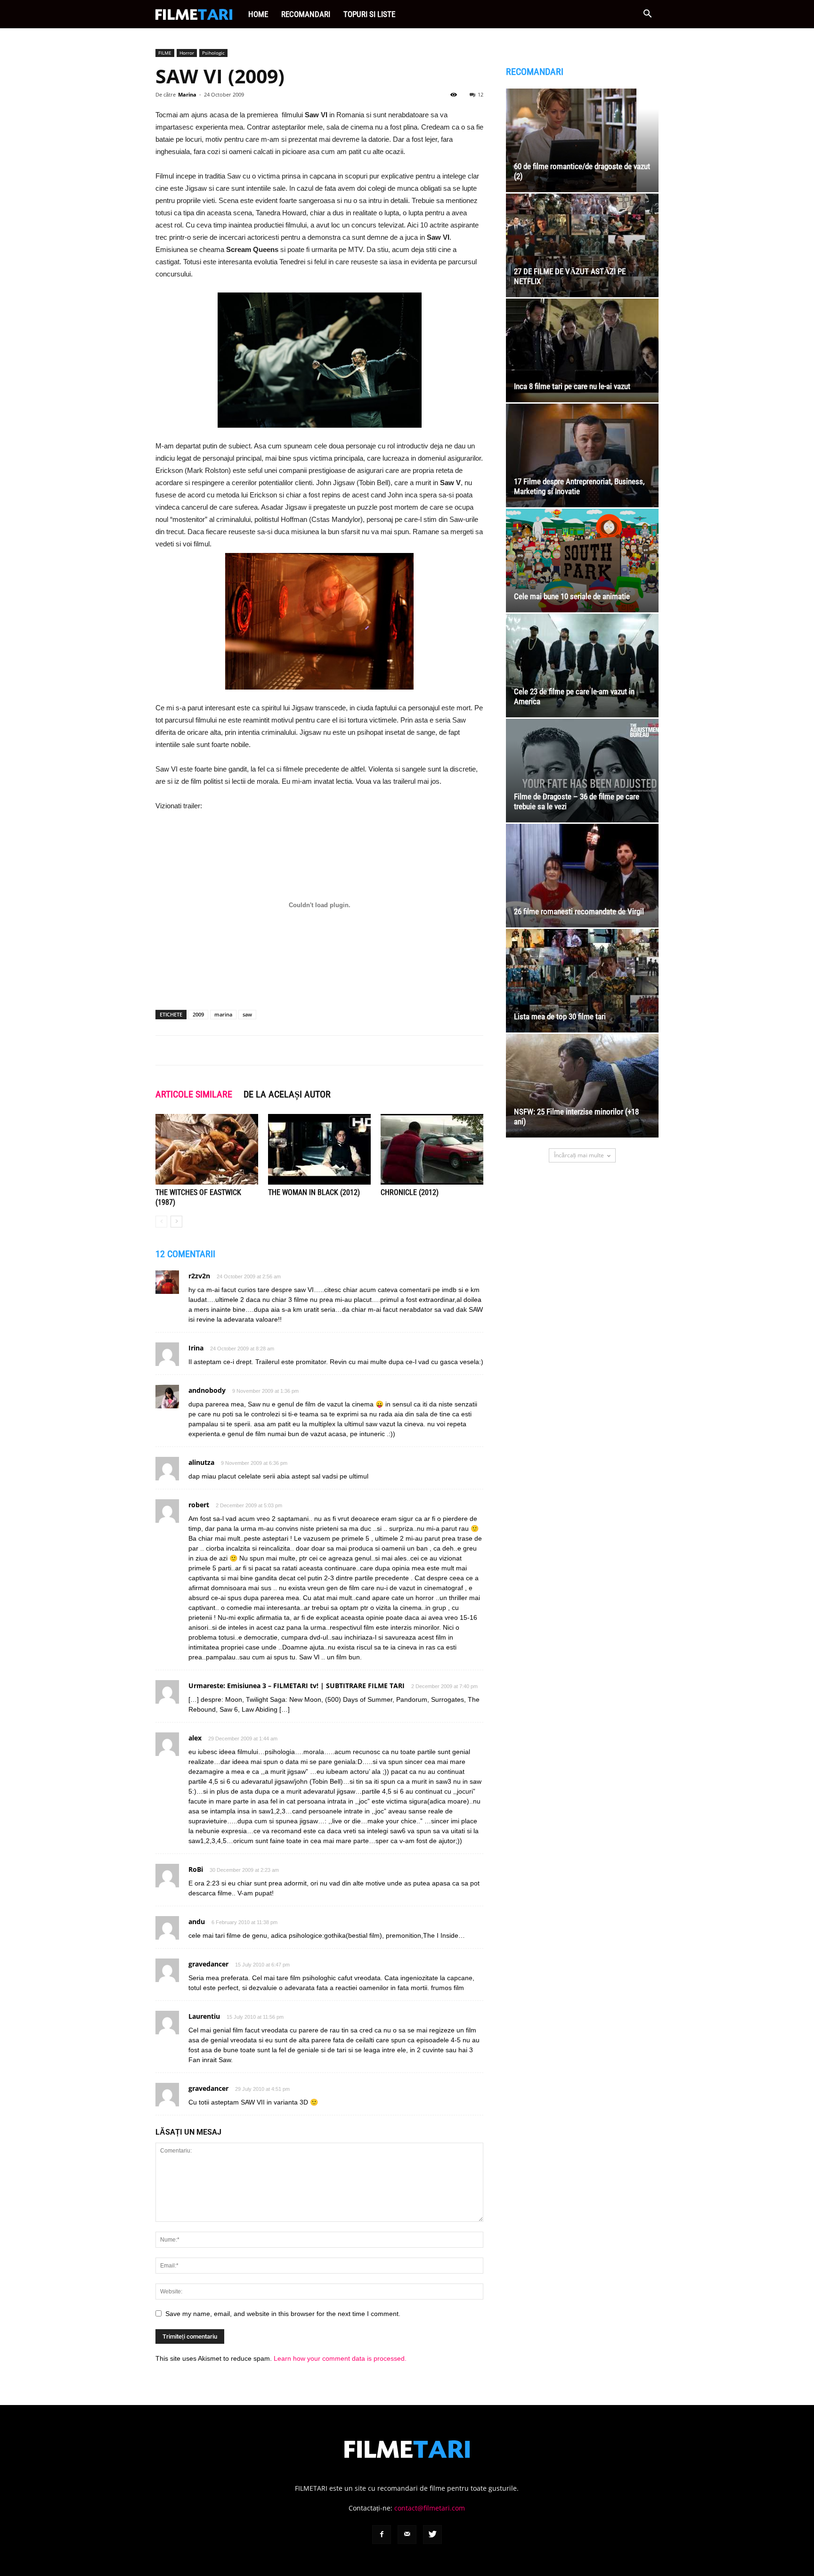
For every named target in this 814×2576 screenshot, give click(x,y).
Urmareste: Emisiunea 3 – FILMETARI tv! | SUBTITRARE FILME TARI (297, 1686)
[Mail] (407, 2535)
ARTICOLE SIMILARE (194, 1094)
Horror (187, 53)
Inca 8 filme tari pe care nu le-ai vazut (572, 386)
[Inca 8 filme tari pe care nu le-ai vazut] (582, 350)
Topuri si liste (369, 14)
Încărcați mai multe (579, 1155)
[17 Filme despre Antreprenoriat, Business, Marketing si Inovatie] (582, 455)
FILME (165, 53)
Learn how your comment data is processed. (340, 2358)
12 (480, 94)
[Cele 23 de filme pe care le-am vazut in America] (582, 666)
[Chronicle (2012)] (432, 1149)
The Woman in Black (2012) (314, 1192)
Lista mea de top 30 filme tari (560, 1016)
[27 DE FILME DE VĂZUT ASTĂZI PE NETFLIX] (582, 245)
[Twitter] (432, 2535)
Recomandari (306, 14)
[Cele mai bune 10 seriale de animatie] (582, 561)
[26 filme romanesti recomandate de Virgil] (582, 876)
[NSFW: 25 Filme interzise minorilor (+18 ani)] (582, 1086)
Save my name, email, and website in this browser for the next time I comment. (283, 2314)
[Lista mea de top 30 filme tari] (582, 981)
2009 (198, 1014)
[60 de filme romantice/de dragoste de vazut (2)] (582, 140)
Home (258, 14)
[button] (647, 15)
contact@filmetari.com (430, 2508)
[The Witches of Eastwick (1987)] (207, 1149)
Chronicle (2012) (410, 1192)
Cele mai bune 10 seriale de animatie (572, 596)
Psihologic (213, 53)
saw (247, 1014)
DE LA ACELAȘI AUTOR (287, 1094)
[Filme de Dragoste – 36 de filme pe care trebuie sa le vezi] (582, 771)
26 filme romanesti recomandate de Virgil (579, 911)
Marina (187, 94)
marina (223, 1014)
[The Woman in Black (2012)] (319, 1149)
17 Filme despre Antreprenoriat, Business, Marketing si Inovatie (579, 486)
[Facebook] (382, 2535)
